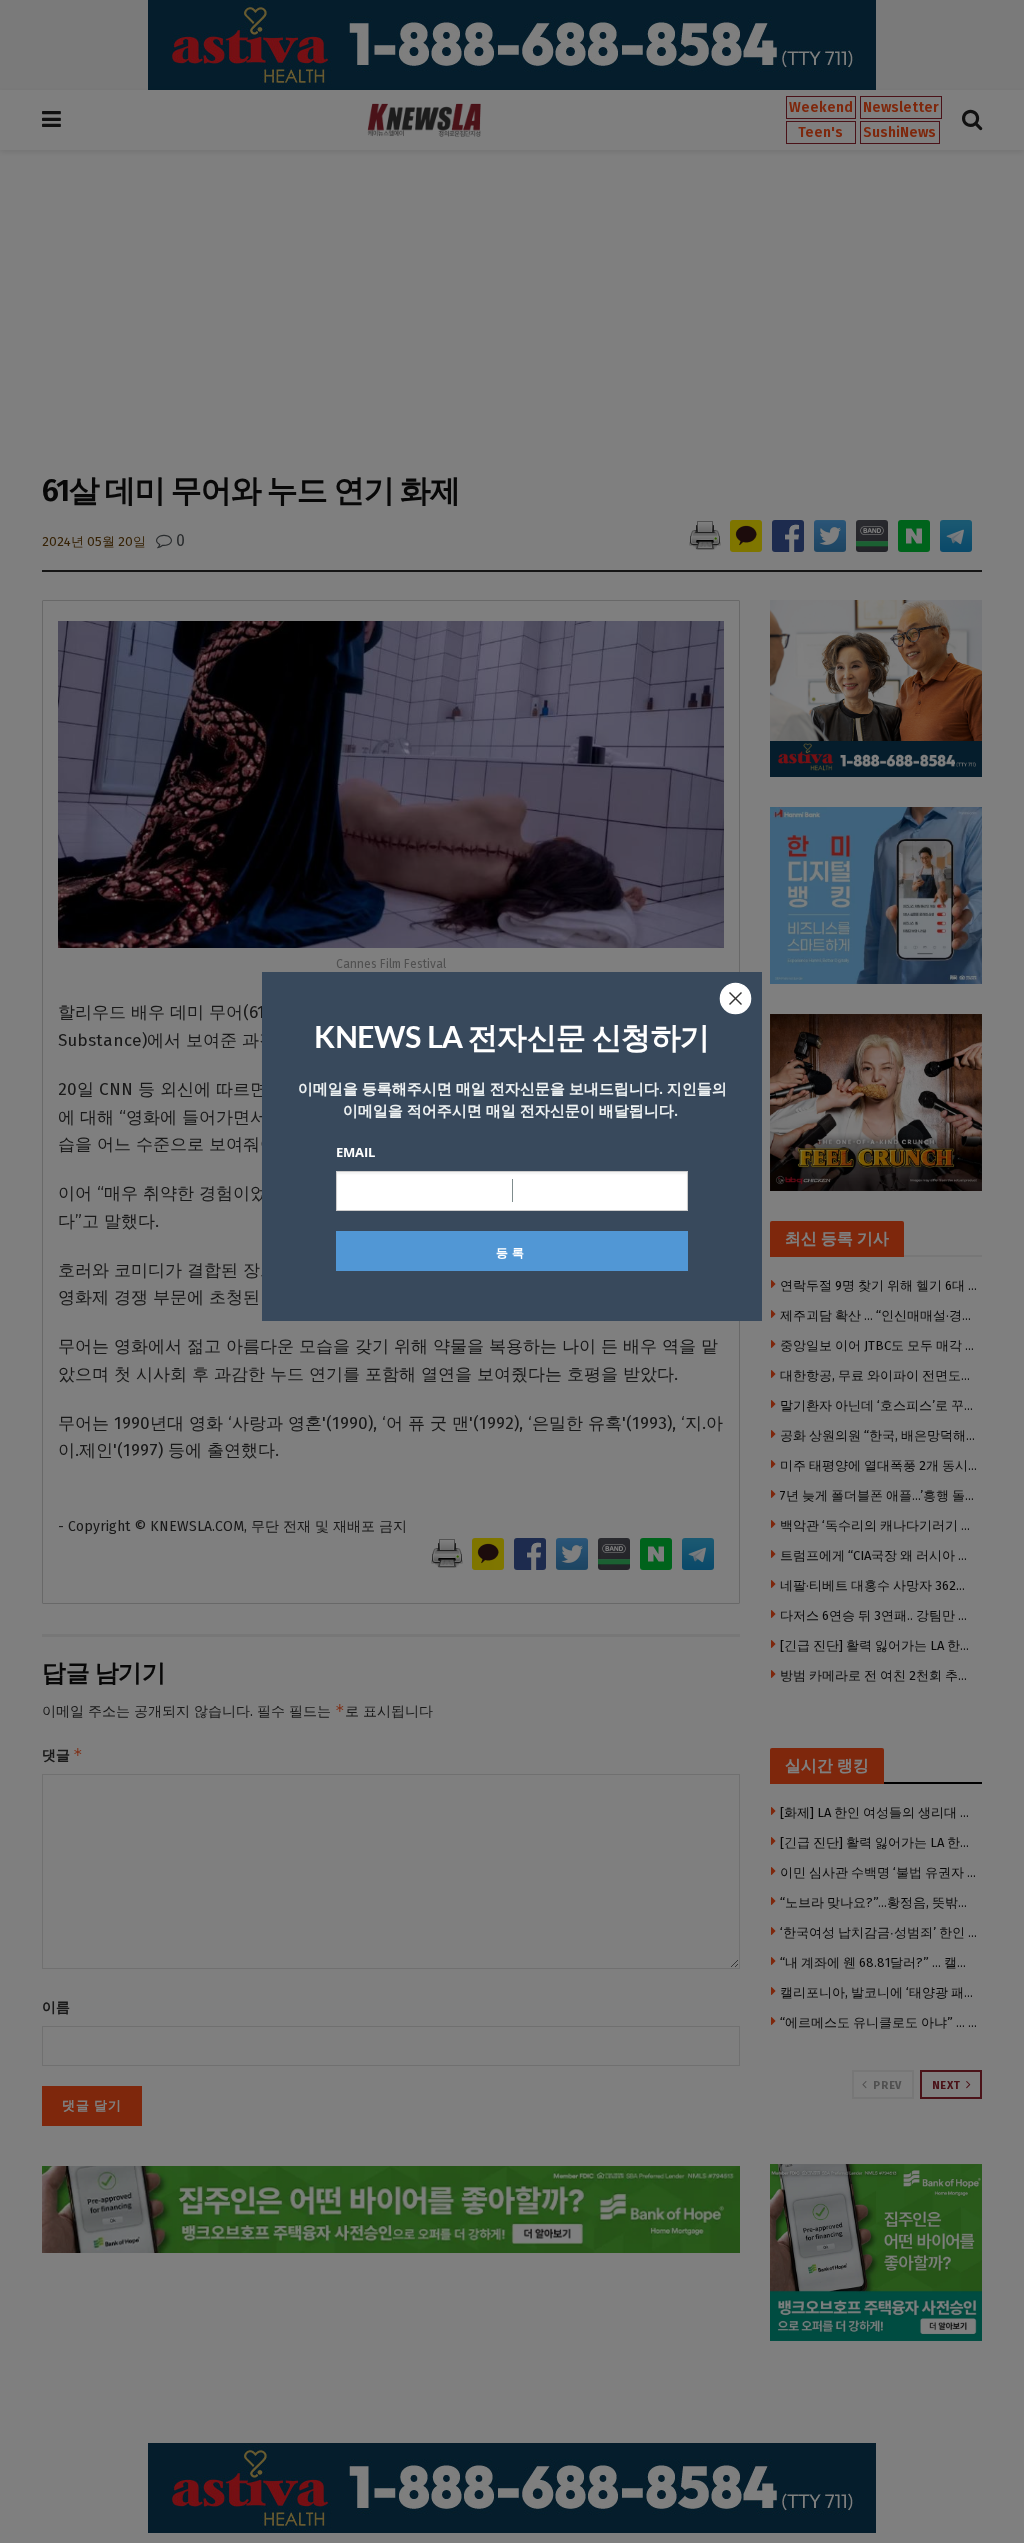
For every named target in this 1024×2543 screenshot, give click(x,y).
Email (355, 1152)
